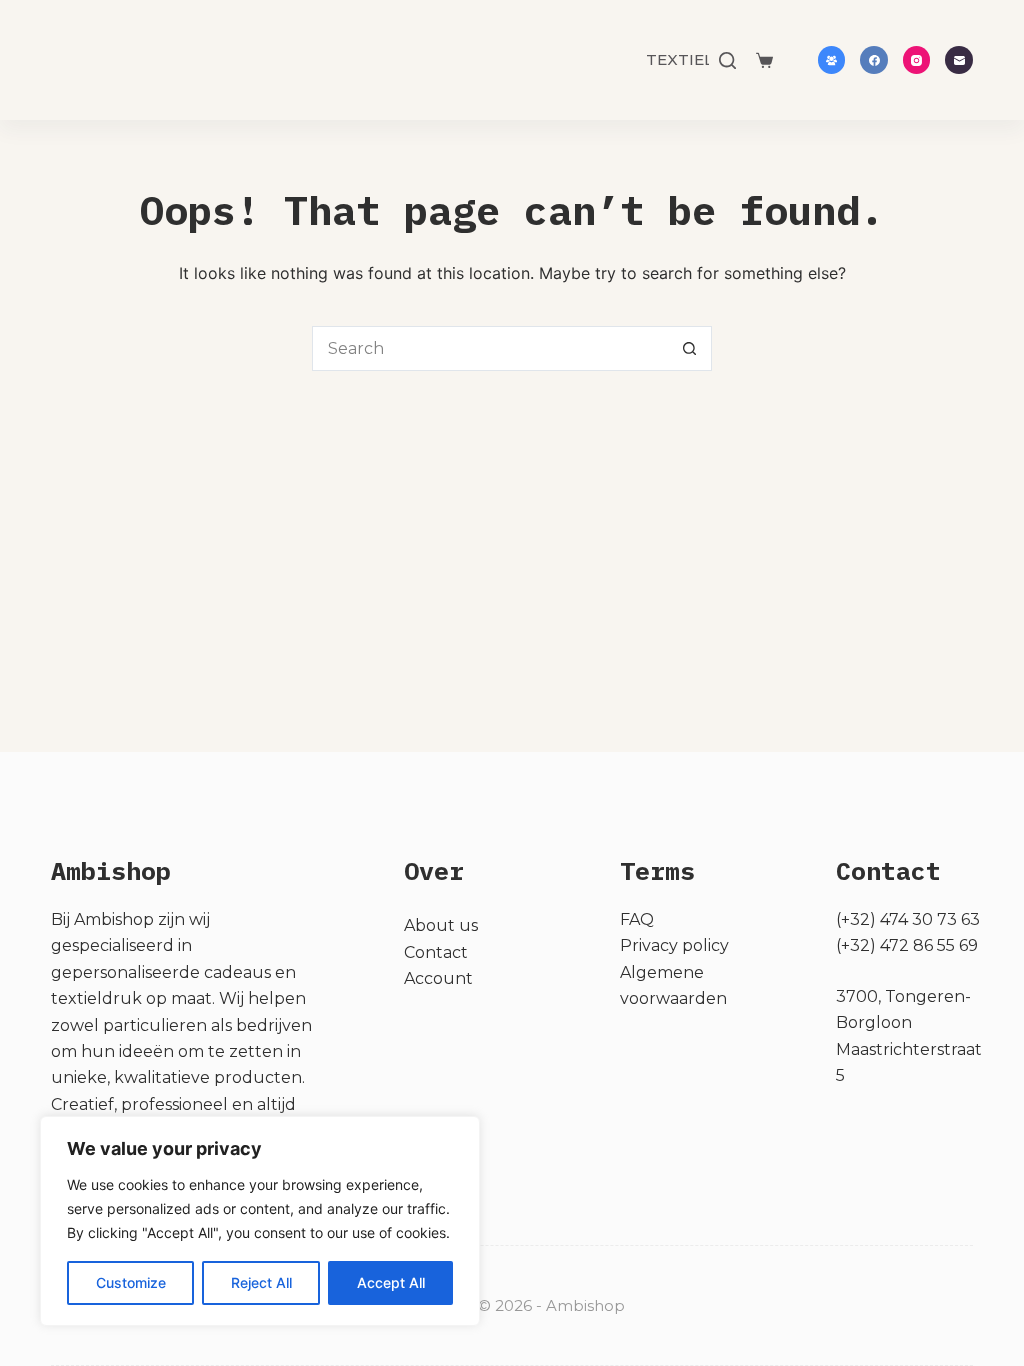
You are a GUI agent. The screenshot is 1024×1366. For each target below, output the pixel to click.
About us (441, 925)
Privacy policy (674, 945)
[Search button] (689, 348)
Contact (436, 952)
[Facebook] (874, 60)
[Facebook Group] (832, 60)
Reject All (261, 1282)
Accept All (391, 1282)
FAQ (637, 919)
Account (438, 978)
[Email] (959, 60)
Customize (131, 1282)
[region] (260, 1221)
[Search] (727, 60)
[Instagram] (917, 60)
